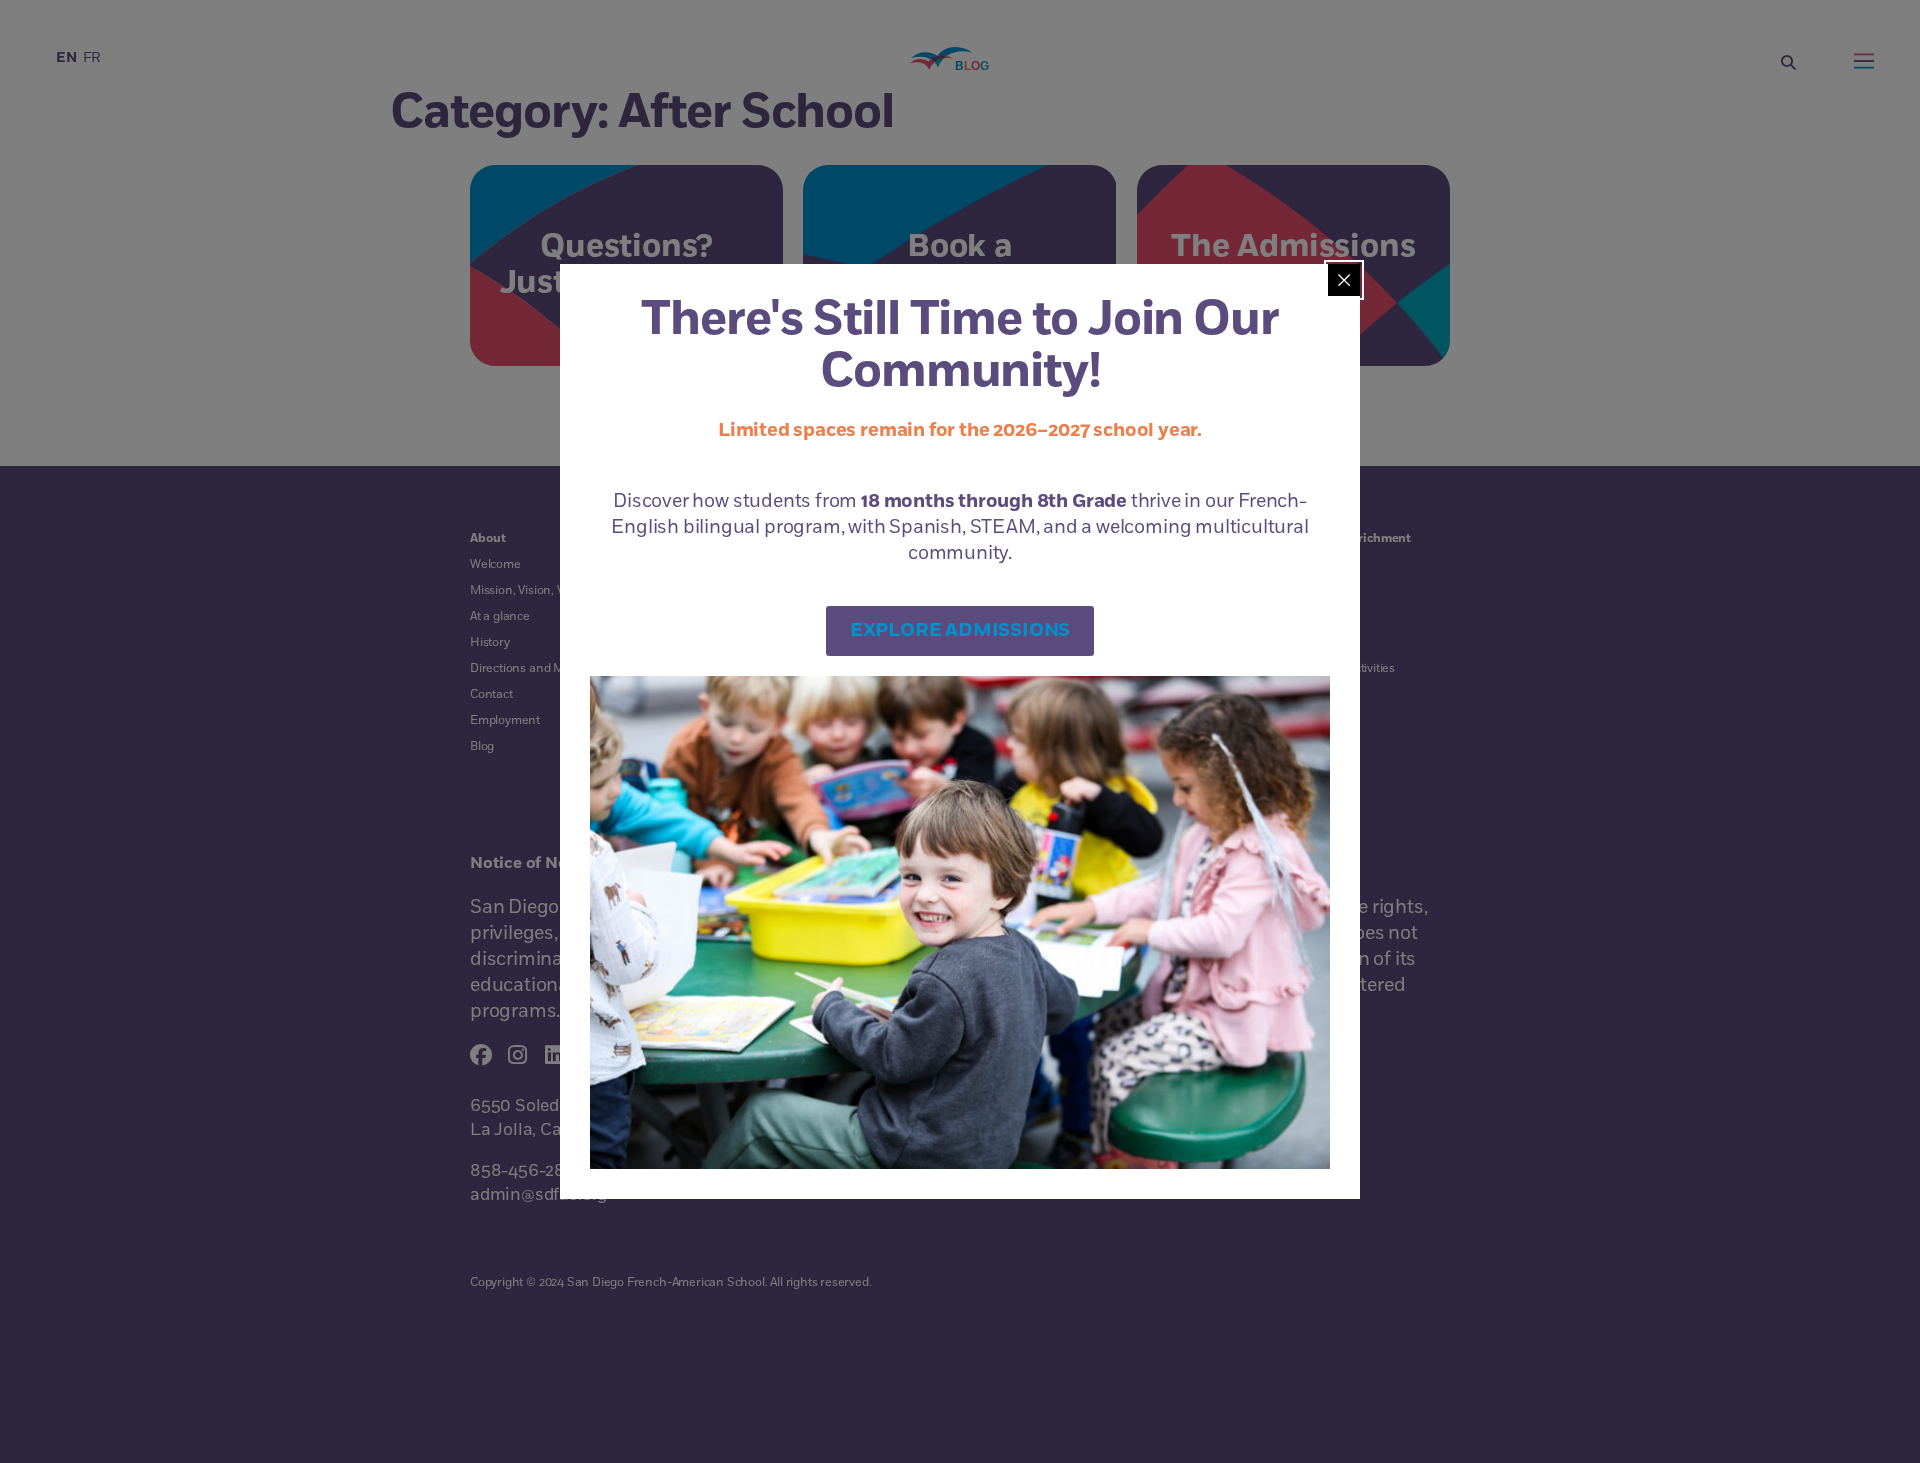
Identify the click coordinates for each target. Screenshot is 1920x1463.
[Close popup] (1344, 280)
